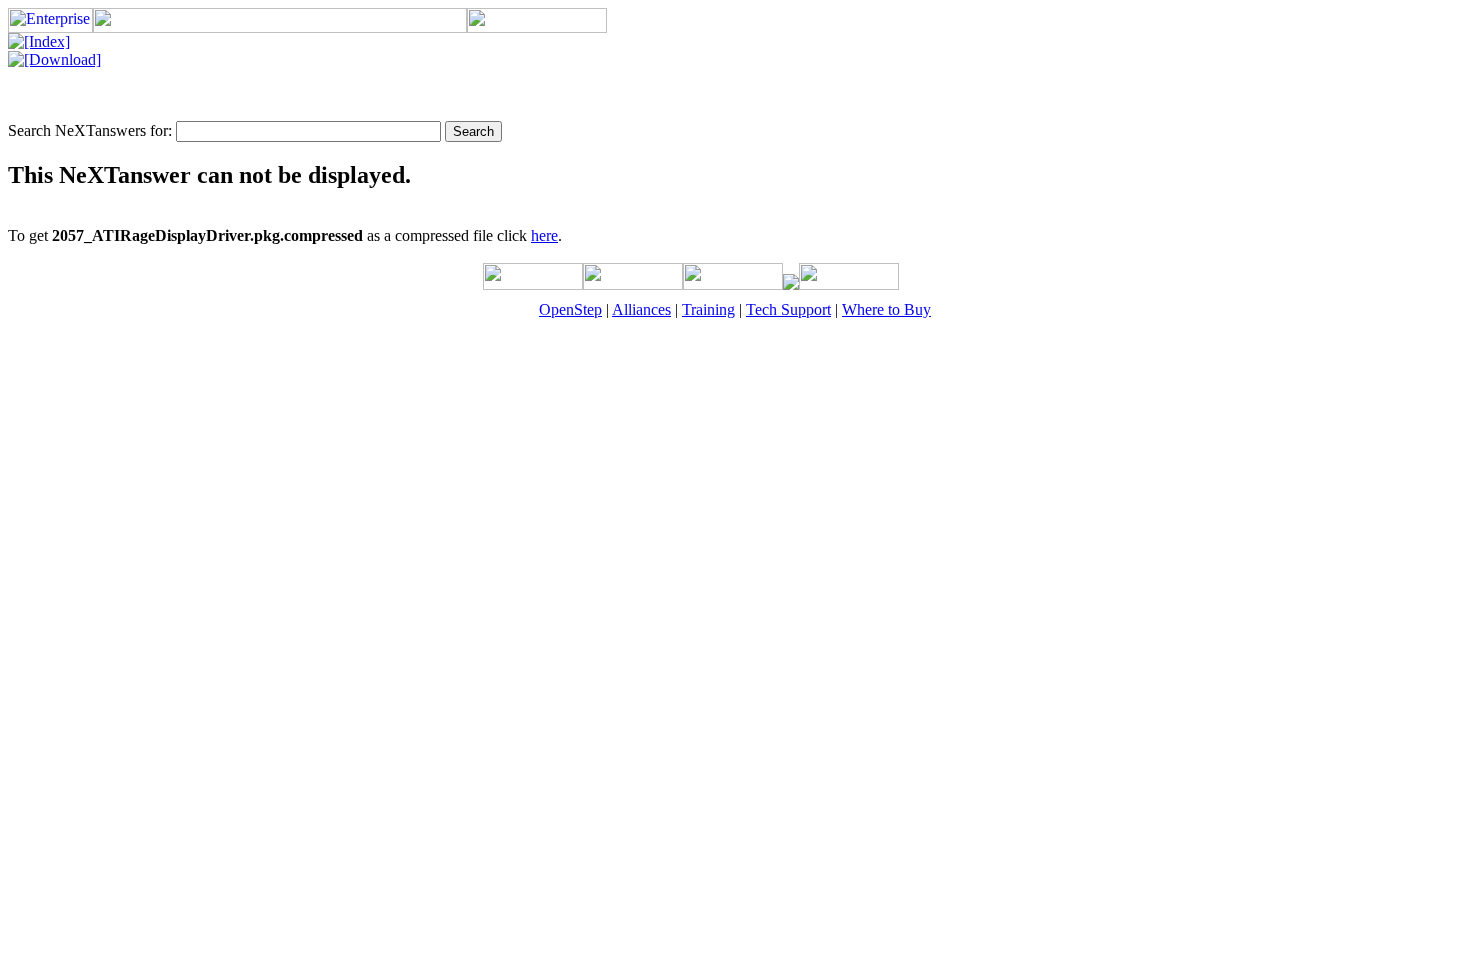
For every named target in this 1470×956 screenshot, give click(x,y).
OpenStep (570, 309)
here (544, 235)
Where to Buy (886, 309)
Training (708, 309)
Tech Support (788, 309)
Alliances (641, 309)
